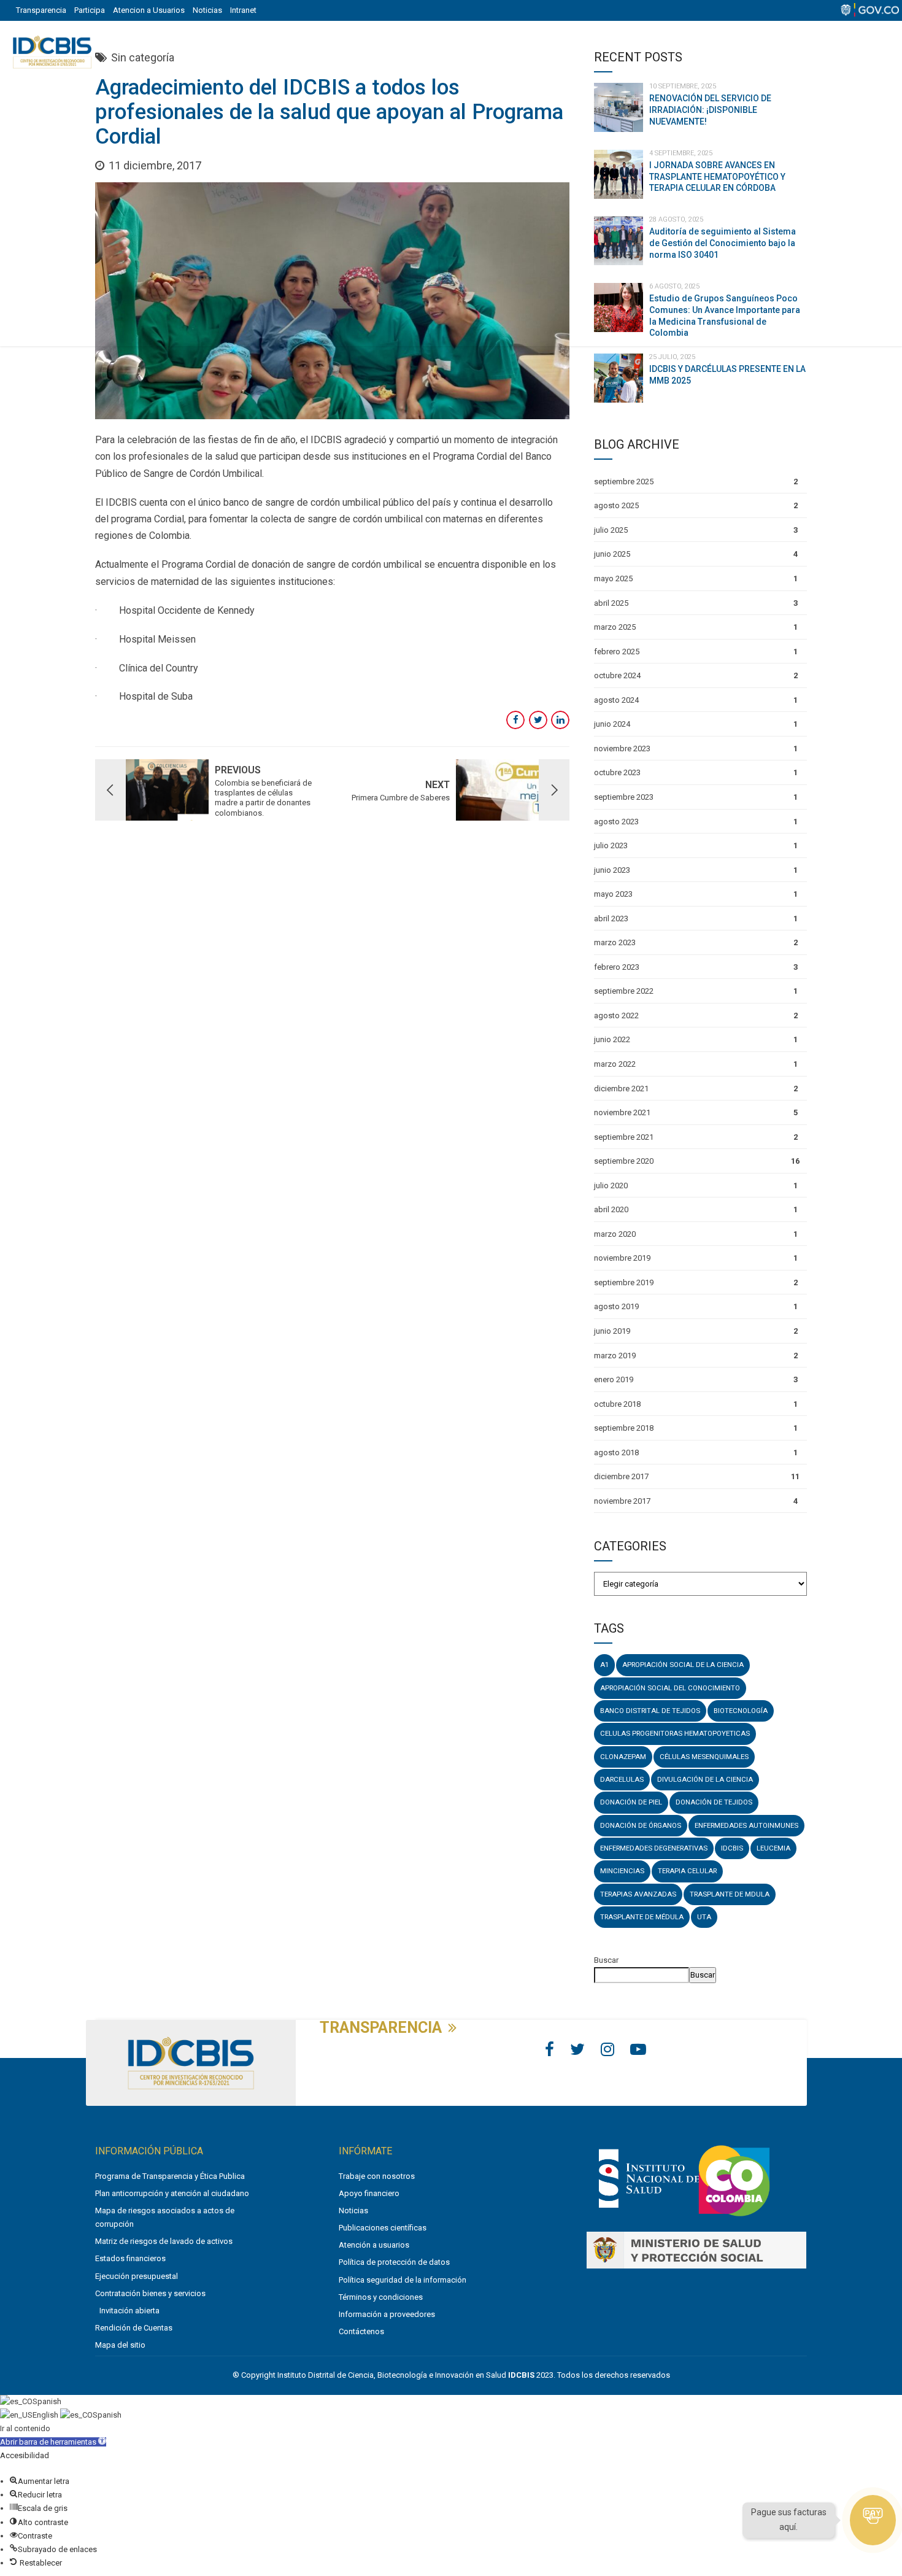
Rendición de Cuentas (134, 2328)
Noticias (207, 10)
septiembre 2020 (624, 1161)
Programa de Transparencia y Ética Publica (170, 2176)
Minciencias (622, 1871)
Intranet (243, 10)
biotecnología (741, 1711)
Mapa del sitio (120, 2345)
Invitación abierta (129, 2311)
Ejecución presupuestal (137, 2276)
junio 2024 (612, 724)
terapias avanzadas (638, 1894)
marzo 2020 (615, 1234)
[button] (53, 2442)
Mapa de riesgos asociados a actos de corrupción (165, 2217)
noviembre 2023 (622, 748)
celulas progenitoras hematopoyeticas (675, 1733)
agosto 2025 (616, 505)
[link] (649, 2210)
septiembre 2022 (624, 991)
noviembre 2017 (622, 1501)
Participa (90, 10)
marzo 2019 (615, 1356)
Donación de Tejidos (714, 1802)
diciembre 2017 (621, 1476)
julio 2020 (611, 1186)
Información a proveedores (387, 2314)
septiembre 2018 (624, 1428)
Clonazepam (623, 1757)
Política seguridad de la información (403, 2280)
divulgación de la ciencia (705, 1779)
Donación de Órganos (641, 1825)
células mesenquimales (704, 1757)
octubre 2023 (617, 772)
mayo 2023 (613, 894)
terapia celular (687, 1871)
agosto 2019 (616, 1306)
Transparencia (41, 10)
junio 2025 (612, 554)
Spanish (47, 2401)
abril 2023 (611, 919)
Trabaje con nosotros (377, 2176)
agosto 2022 (616, 1015)
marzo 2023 (615, 942)
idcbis (732, 1848)
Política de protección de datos (394, 2262)
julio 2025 (611, 530)
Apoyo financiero (369, 2193)
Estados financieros (130, 2258)
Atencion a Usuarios (149, 10)
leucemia (773, 1848)
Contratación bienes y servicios (150, 2293)
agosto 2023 (616, 822)
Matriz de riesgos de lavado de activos (164, 2241)
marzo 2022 (615, 1064)
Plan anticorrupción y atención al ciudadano (172, 2193)
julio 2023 (611, 845)
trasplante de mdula (730, 1894)
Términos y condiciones (381, 2297)
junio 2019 (612, 1331)
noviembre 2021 (622, 1112)
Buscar (606, 1960)
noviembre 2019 (622, 1258)
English (46, 2415)
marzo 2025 (615, 627)
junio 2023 (612, 870)
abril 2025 (611, 603)
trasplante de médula (642, 1917)
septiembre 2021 (624, 1137)
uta (704, 1917)
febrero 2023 (617, 967)
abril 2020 (611, 1209)
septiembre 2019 (624, 1282)
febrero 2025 (617, 652)
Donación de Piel (631, 1802)
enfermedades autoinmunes (746, 1825)
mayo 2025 (613, 578)
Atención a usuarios (374, 2245)
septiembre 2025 (624, 482)
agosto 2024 (616, 700)
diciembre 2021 (621, 1089)
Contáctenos (361, 2331)
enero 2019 (614, 1379)
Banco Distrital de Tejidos (650, 1711)
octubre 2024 (617, 675)
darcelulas (622, 1779)
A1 (604, 1665)
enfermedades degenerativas (654, 1848)
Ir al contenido (25, 2428)
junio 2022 (612, 1039)
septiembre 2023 (624, 797)
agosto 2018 (616, 1452)
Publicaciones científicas (383, 2228)
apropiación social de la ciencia (683, 1665)
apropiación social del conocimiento (670, 1688)
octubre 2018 (617, 1404)
